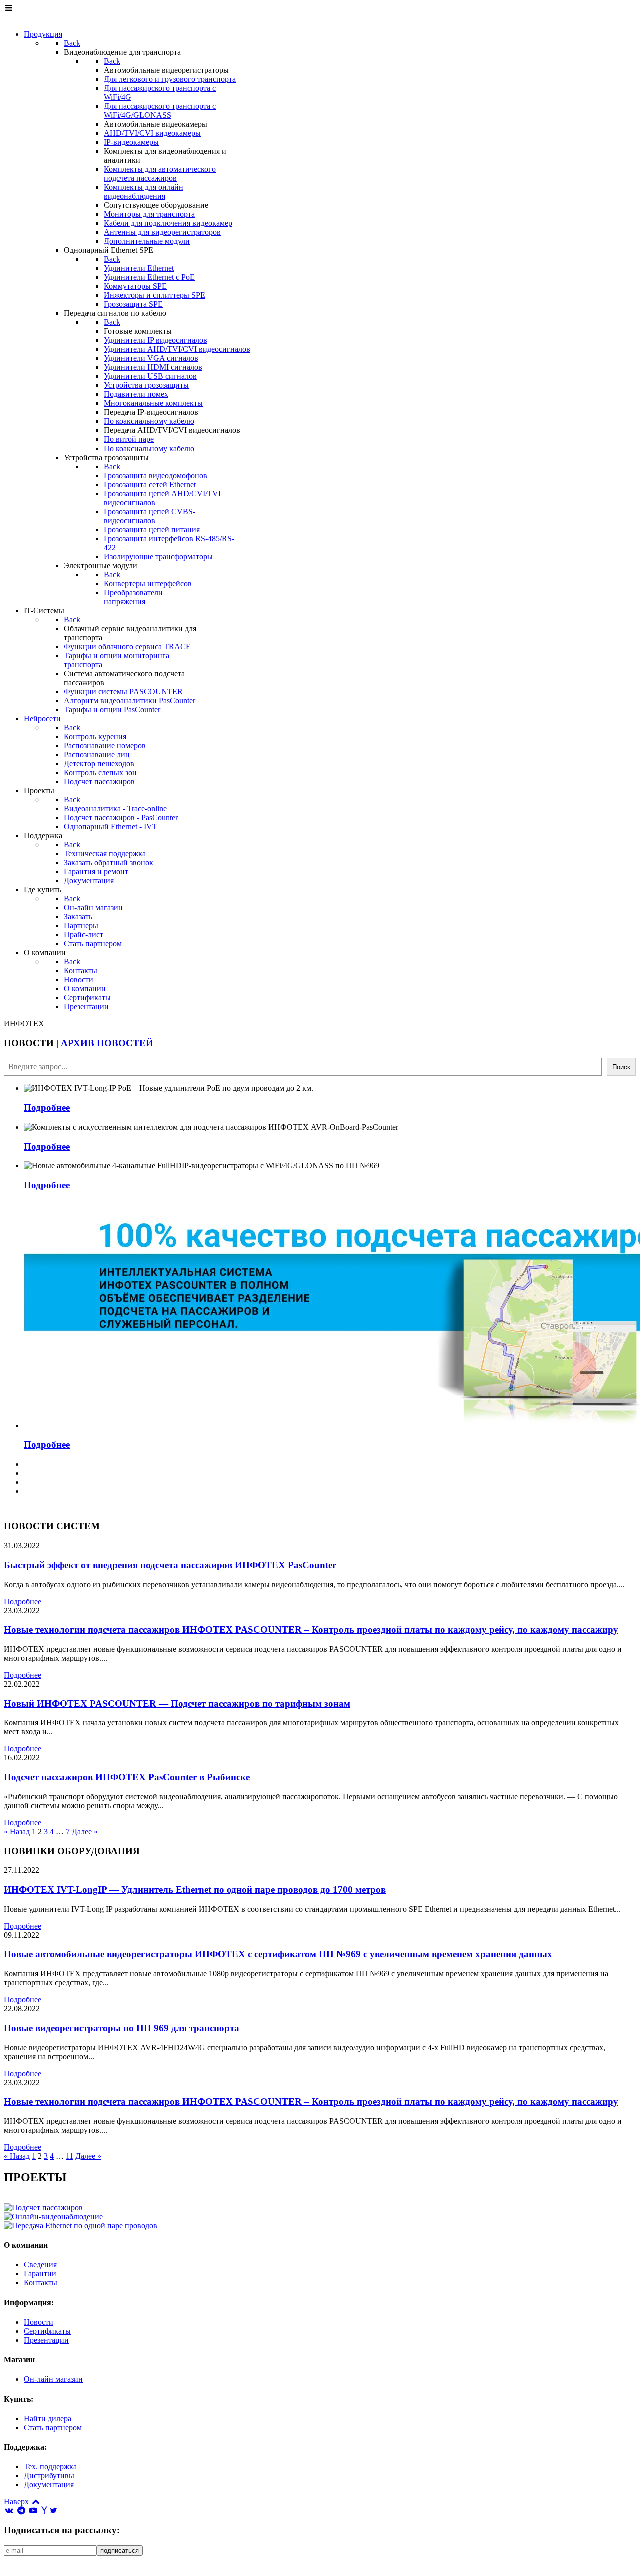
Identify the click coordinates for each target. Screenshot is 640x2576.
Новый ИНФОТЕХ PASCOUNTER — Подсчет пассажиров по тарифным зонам (177, 1704)
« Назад (17, 1832)
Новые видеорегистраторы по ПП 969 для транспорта (122, 2028)
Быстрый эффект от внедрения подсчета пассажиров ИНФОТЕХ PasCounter (170, 1565)
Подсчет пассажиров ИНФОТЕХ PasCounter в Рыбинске (127, 1777)
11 (70, 2156)
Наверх (17, 2502)
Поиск (621, 1067)
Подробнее (47, 1108)
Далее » (85, 1832)
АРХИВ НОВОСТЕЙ (107, 1043)
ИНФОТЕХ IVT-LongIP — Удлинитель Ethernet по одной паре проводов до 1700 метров (195, 1890)
